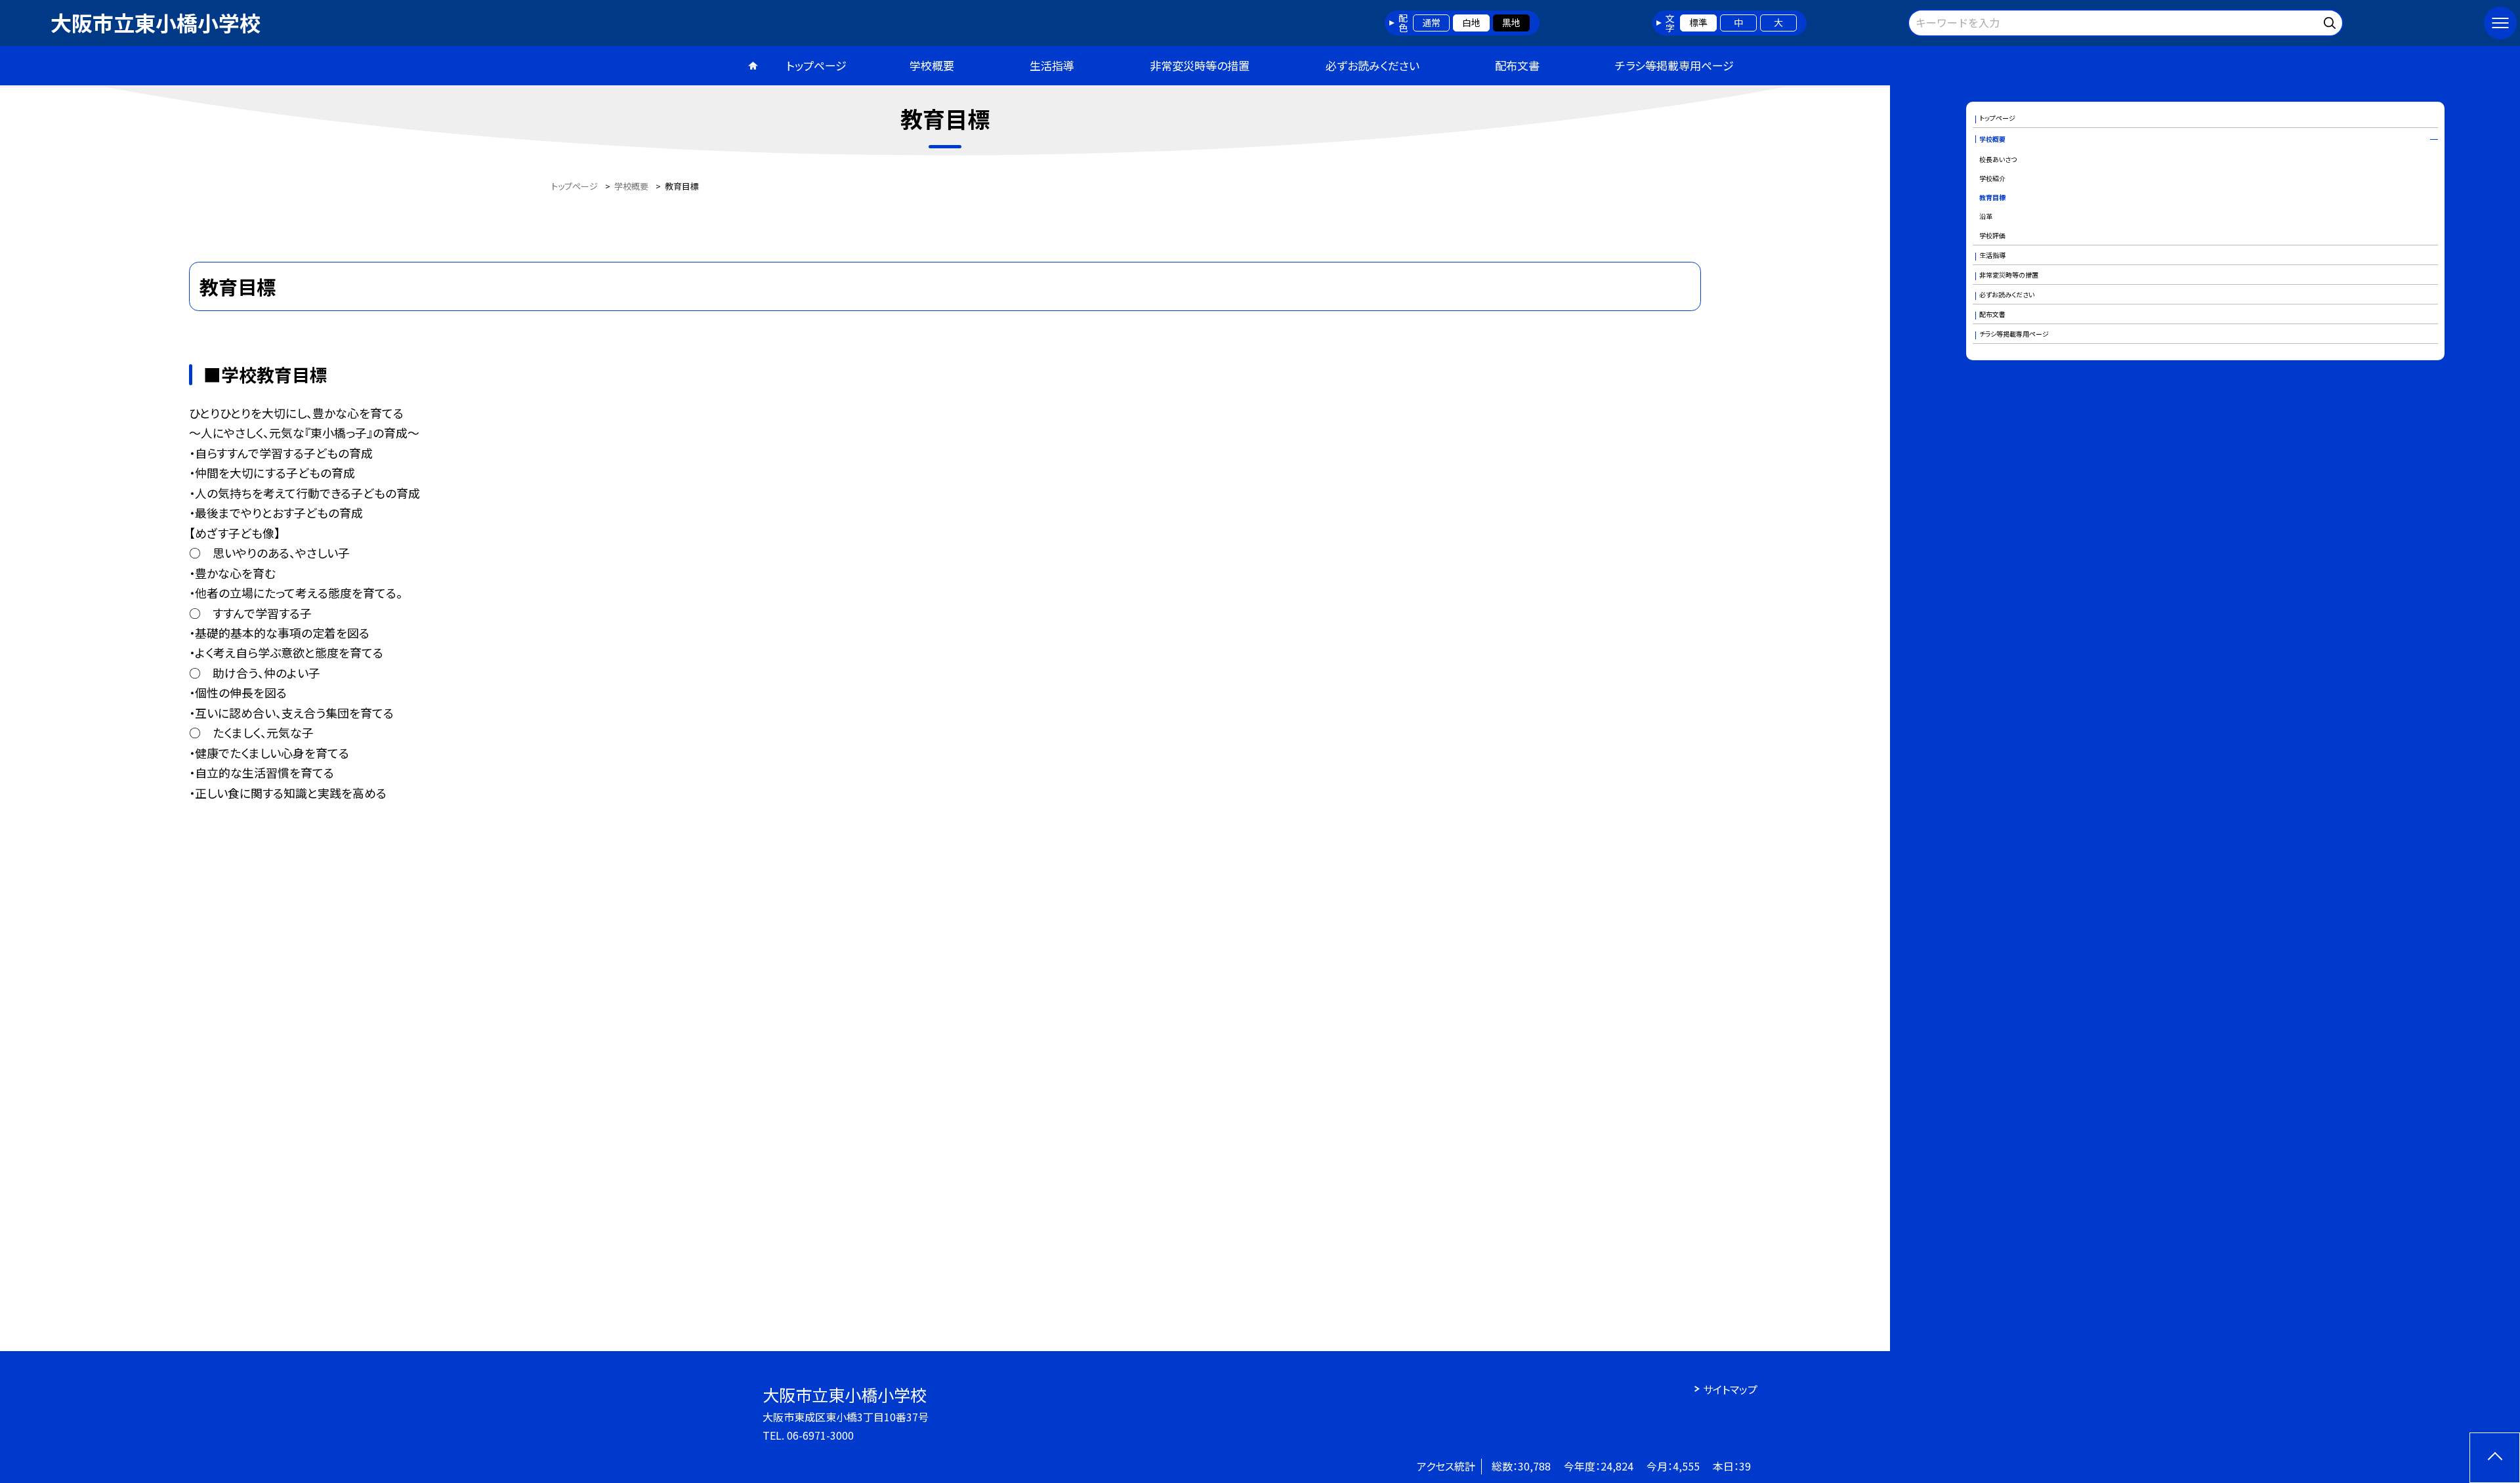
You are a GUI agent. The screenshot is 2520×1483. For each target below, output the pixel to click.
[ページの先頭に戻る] (2495, 1458)
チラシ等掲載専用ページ (1674, 65)
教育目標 (1992, 197)
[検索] (2331, 21)
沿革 (1986, 216)
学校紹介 (1992, 178)
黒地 (1511, 22)
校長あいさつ (1998, 159)
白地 (1471, 22)
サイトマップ (1730, 1389)
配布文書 (1517, 65)
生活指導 (1052, 65)
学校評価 (1992, 235)
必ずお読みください (1373, 65)
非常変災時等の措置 (1200, 65)
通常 (1431, 22)
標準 (1698, 22)
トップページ (816, 65)
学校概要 (932, 65)
